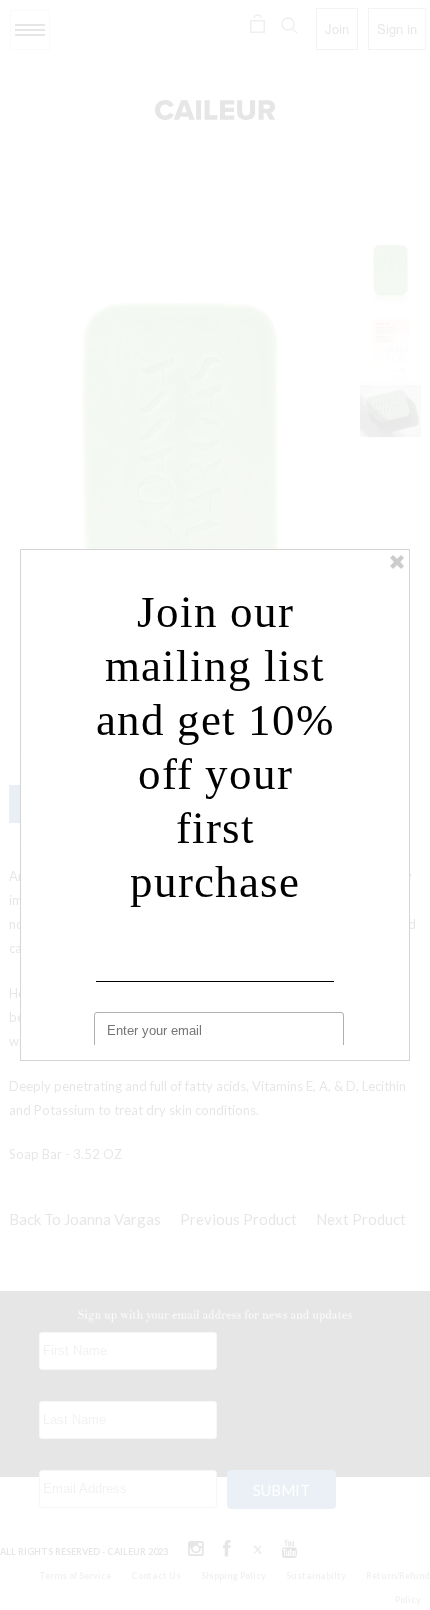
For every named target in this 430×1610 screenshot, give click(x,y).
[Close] (397, 562)
